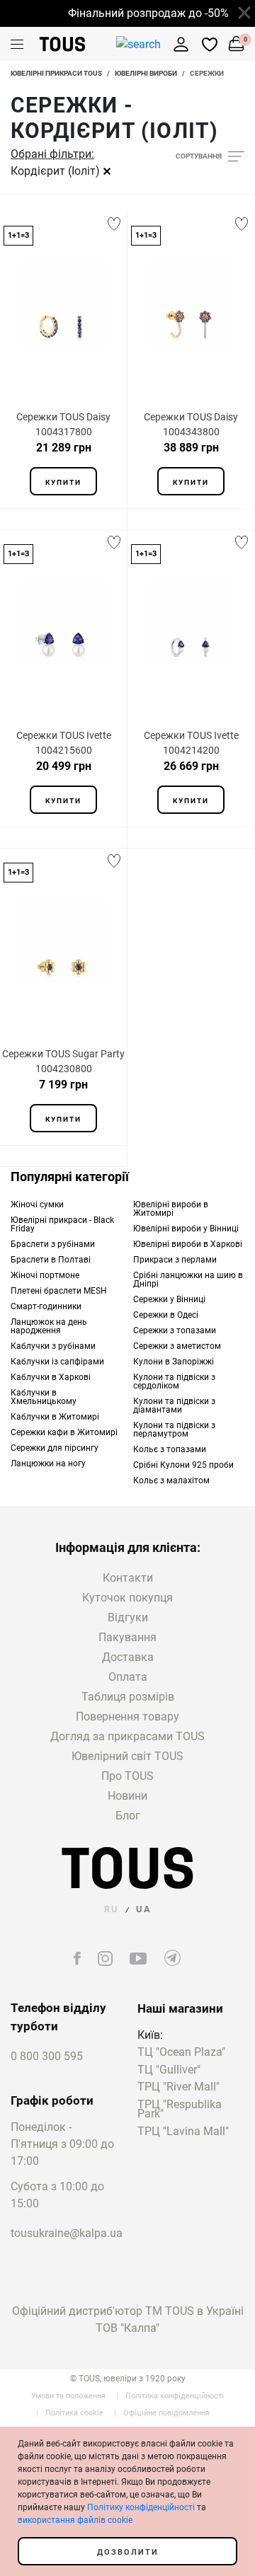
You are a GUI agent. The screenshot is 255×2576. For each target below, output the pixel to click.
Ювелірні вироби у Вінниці (186, 1229)
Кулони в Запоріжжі (174, 1362)
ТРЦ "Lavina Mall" (183, 2132)
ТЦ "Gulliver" (169, 2070)
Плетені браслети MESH (59, 1291)
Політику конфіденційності (141, 2507)
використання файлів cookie (75, 2520)
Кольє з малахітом (171, 1480)
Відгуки (128, 1617)
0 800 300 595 (47, 2056)
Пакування (127, 1637)
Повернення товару (127, 1717)
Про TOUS (127, 1776)
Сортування (199, 156)
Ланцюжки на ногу (48, 1464)
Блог (128, 1816)
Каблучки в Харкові (51, 1377)
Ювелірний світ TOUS (127, 1756)
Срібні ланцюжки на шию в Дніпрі (188, 1280)
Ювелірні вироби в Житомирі (171, 1209)
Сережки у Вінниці (169, 1299)
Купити (63, 482)
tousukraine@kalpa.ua (63, 2233)
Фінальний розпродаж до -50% (143, 13)
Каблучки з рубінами (53, 1346)
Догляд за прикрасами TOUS (127, 1736)
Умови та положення (68, 2396)
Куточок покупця (127, 1598)
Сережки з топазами (175, 1330)
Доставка (128, 1657)
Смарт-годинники (46, 1306)
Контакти (128, 1578)
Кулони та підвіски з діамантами (174, 1405)
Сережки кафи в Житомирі (64, 1432)
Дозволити (128, 2552)
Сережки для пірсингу (55, 1448)
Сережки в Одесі (166, 1315)
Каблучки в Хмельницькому (44, 1397)
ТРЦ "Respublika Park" (180, 2110)
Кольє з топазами (170, 1449)
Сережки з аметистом (177, 1346)
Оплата (128, 1677)
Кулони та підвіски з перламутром (174, 1430)
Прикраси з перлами (175, 1260)
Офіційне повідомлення (166, 2413)
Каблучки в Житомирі (55, 1417)
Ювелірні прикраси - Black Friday (62, 1224)
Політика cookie (74, 2413)
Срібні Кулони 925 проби (183, 1465)
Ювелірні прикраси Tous (56, 73)
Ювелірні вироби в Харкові (188, 1244)
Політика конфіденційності (175, 2396)
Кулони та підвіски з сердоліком (174, 1381)
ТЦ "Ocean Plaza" (181, 2053)
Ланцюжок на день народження (49, 1326)
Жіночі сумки (37, 1204)
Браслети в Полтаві (51, 1260)
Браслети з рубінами (53, 1244)
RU (112, 1909)
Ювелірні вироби (146, 73)
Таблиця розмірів (128, 1697)
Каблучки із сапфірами (57, 1362)
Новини (127, 1796)
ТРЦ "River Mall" (178, 2087)
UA (144, 1909)
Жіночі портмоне (45, 1275)
